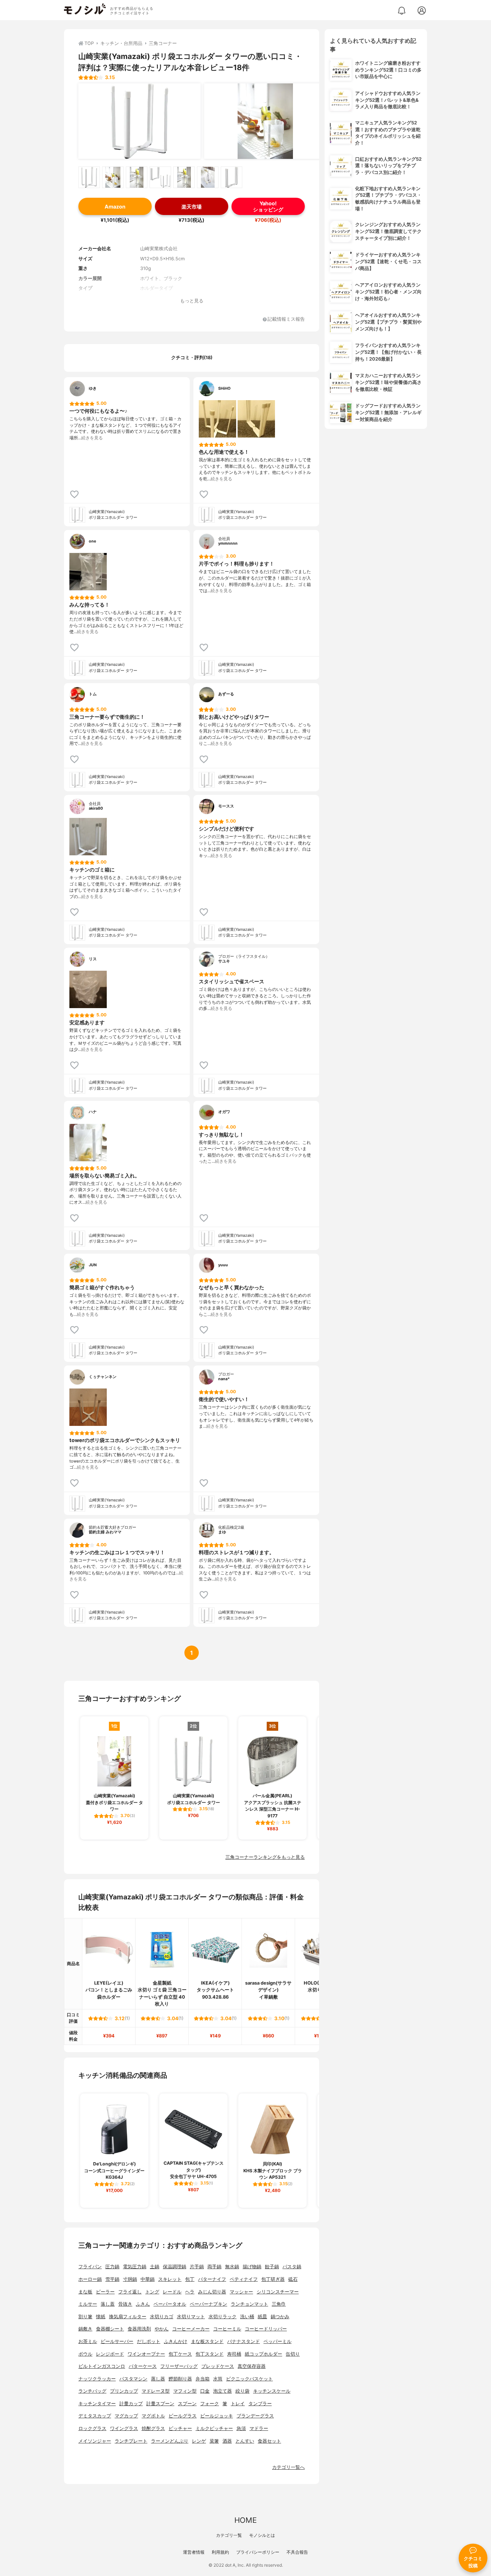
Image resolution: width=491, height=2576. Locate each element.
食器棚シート (110, 2329)
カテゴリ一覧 (229, 2535)
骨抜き (125, 2304)
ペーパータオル (170, 2304)
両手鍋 (214, 2267)
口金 (205, 2391)
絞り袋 (242, 2391)
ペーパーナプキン (208, 2304)
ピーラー (105, 2292)
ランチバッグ (92, 2391)
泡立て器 (222, 2391)
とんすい (245, 2441)
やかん (162, 2329)
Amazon (115, 207)
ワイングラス (124, 2428)
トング (152, 2292)
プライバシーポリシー (258, 2552)
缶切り (293, 2354)
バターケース (143, 2366)
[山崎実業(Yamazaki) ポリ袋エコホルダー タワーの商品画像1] (139, 121)
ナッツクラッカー (97, 2379)
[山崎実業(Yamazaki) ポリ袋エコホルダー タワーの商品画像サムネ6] (208, 177)
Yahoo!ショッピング (268, 206)
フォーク (210, 2404)
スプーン (187, 2404)
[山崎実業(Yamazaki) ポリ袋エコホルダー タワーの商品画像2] (265, 121)
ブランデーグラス (255, 2416)
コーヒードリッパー (266, 2329)
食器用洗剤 (139, 2329)
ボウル (85, 2354)
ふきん (143, 2304)
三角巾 (279, 2304)
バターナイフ (212, 2279)
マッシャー (241, 2292)
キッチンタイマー (97, 2404)
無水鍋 (232, 2267)
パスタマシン (133, 2379)
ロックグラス (92, 2428)
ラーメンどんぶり (170, 2441)
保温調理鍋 (175, 2267)
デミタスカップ (95, 2416)
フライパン (90, 2267)
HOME (245, 2520)
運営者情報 (194, 2552)
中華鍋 (148, 2279)
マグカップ (126, 2416)
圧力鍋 (112, 2267)
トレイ (238, 2404)
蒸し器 (158, 2379)
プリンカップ (124, 2391)
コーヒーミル (227, 2329)
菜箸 (214, 2441)
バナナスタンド (244, 2341)
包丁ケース (180, 2354)
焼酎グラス (153, 2428)
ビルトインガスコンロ (102, 2366)
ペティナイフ (244, 2279)
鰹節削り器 (180, 2379)
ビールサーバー (117, 2341)
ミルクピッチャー (214, 2428)
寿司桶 (234, 2354)
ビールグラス (183, 2416)
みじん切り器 (212, 2292)
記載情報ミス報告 (286, 319)
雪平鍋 (112, 2279)
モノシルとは (262, 2535)
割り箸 (85, 2317)
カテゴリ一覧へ (288, 2467)
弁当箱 (203, 2379)
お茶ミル (88, 2341)
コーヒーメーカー (191, 2329)
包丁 (190, 2279)
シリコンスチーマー (278, 2292)
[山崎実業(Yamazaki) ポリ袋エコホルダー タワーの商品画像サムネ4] (160, 177)
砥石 (293, 2279)
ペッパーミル (277, 2341)
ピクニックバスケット (249, 2379)
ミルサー (88, 2304)
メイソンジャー (95, 2441)
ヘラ (190, 2292)
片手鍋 (197, 2267)
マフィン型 (185, 2391)
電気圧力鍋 (135, 2267)
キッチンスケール (272, 2391)
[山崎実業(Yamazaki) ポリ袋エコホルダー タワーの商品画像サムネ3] (137, 177)
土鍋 (155, 2267)
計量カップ (131, 2404)
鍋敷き (85, 2329)
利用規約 (220, 2552)
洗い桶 (247, 2317)
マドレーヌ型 (156, 2391)
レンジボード (110, 2354)
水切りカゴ (162, 2317)
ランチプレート (131, 2441)
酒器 (227, 2441)
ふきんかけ (176, 2341)
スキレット (170, 2279)
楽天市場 (192, 207)
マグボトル (153, 2416)
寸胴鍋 (130, 2279)
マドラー (259, 2428)
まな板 (85, 2292)
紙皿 (262, 2317)
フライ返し (130, 2292)
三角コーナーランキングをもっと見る (265, 1857)
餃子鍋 (272, 2267)
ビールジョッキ (217, 2416)
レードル (172, 2292)
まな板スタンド (207, 2341)
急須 (241, 2428)
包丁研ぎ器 (273, 2279)
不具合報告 (297, 2552)
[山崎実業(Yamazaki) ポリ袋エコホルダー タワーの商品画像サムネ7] (231, 177)
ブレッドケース (218, 2366)
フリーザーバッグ (179, 2366)
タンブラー (260, 2404)
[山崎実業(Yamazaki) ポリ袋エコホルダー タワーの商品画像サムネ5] (184, 177)
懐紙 (101, 2317)
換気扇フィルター (128, 2317)
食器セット (269, 2441)
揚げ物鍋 (252, 2267)
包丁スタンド (210, 2354)
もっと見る (192, 301)
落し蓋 (108, 2304)
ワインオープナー (146, 2354)
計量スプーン (160, 2404)
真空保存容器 (252, 2366)
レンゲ (199, 2441)
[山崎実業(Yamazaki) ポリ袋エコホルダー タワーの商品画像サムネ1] (89, 177)
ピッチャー (180, 2428)
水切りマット (191, 2317)
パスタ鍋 (292, 2267)
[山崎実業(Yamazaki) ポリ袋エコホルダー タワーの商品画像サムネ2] (113, 177)
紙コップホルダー (263, 2354)
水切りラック (222, 2317)
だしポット (149, 2341)
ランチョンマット (249, 2304)
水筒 (218, 2379)
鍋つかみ (280, 2317)
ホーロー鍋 (90, 2279)
